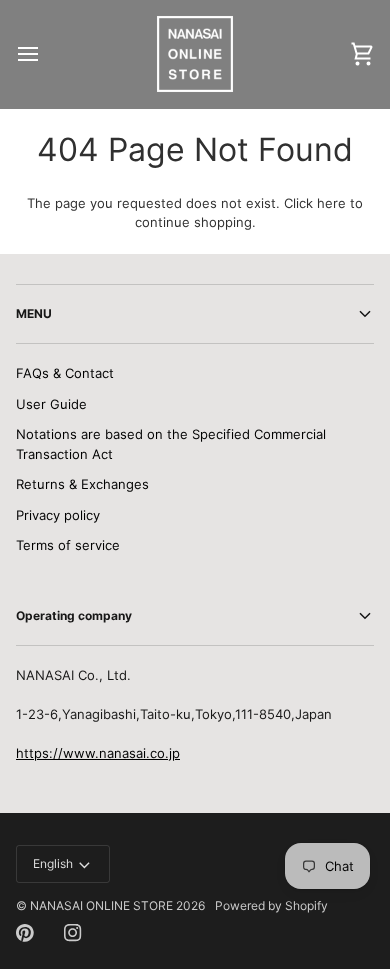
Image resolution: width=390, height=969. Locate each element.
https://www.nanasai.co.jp (98, 753)
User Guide (51, 404)
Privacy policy (58, 515)
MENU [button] (34, 313)
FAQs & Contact (65, 373)
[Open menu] (46, 54)
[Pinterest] (25, 933)
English (53, 863)
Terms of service (68, 545)
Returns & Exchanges (82, 484)
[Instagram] (73, 933)
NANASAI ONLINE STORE (101, 905)
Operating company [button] (74, 615)
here (331, 203)
